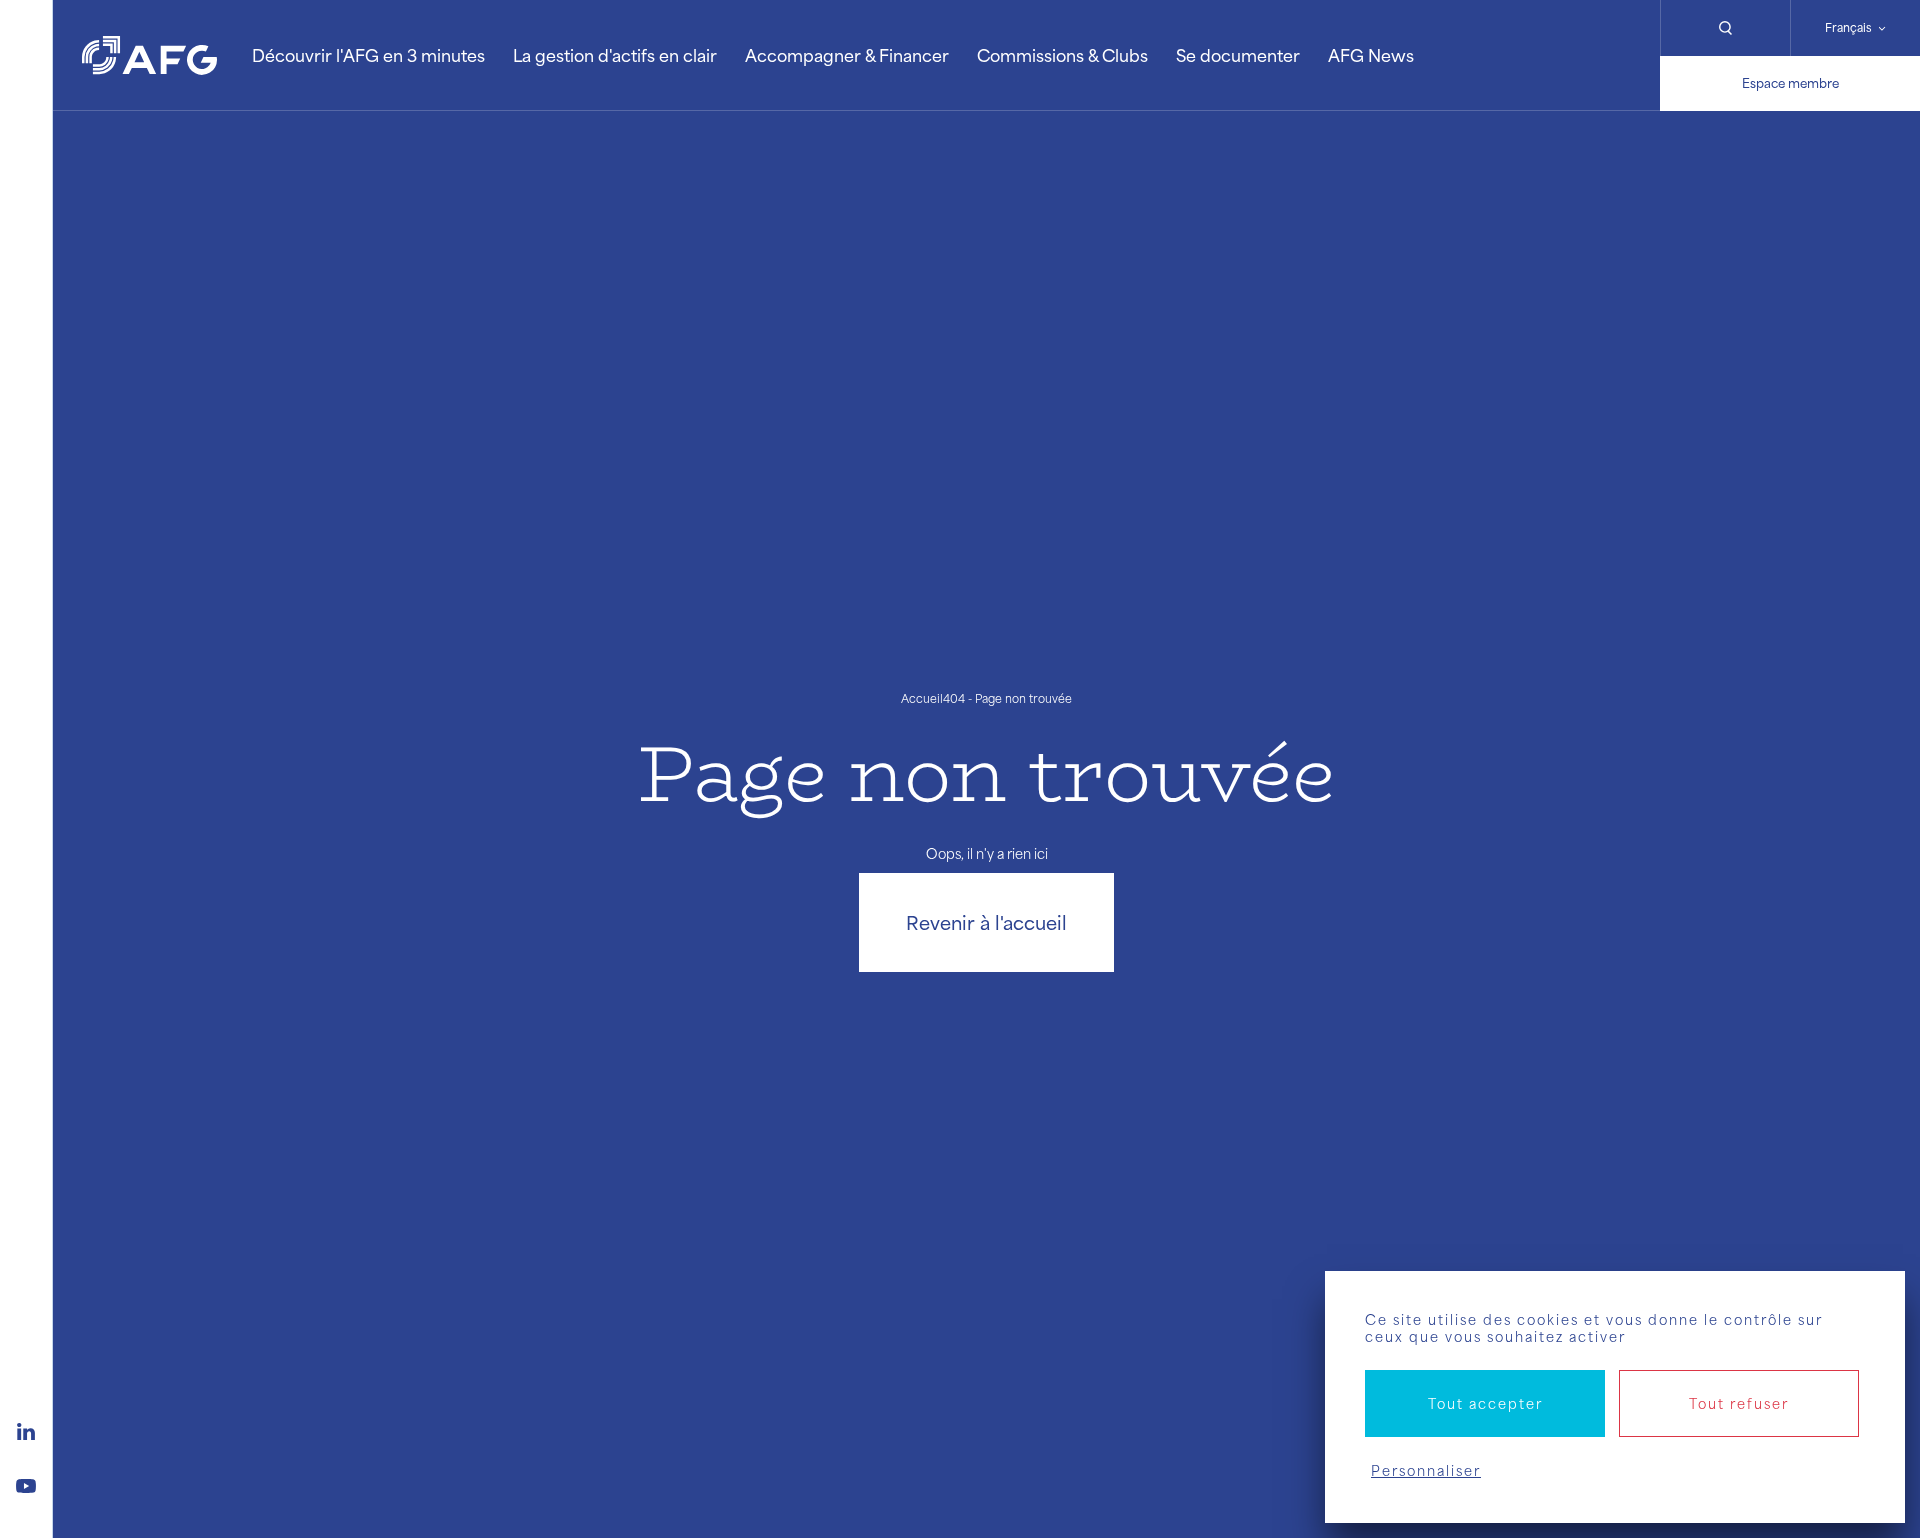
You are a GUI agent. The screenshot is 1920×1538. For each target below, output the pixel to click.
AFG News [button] (1371, 55)
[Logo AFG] (149, 55)
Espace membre (1790, 83)
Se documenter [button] (1238, 55)
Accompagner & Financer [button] (847, 55)
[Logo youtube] (26, 1483)
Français (1848, 27)
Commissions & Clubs (1062, 55)
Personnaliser (1426, 1470)
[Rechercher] (1725, 28)
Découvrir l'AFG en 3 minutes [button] (368, 55)
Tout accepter (1485, 1403)
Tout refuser (1739, 1403)
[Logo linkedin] (26, 1429)
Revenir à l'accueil (986, 922)
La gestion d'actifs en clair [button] (615, 55)
